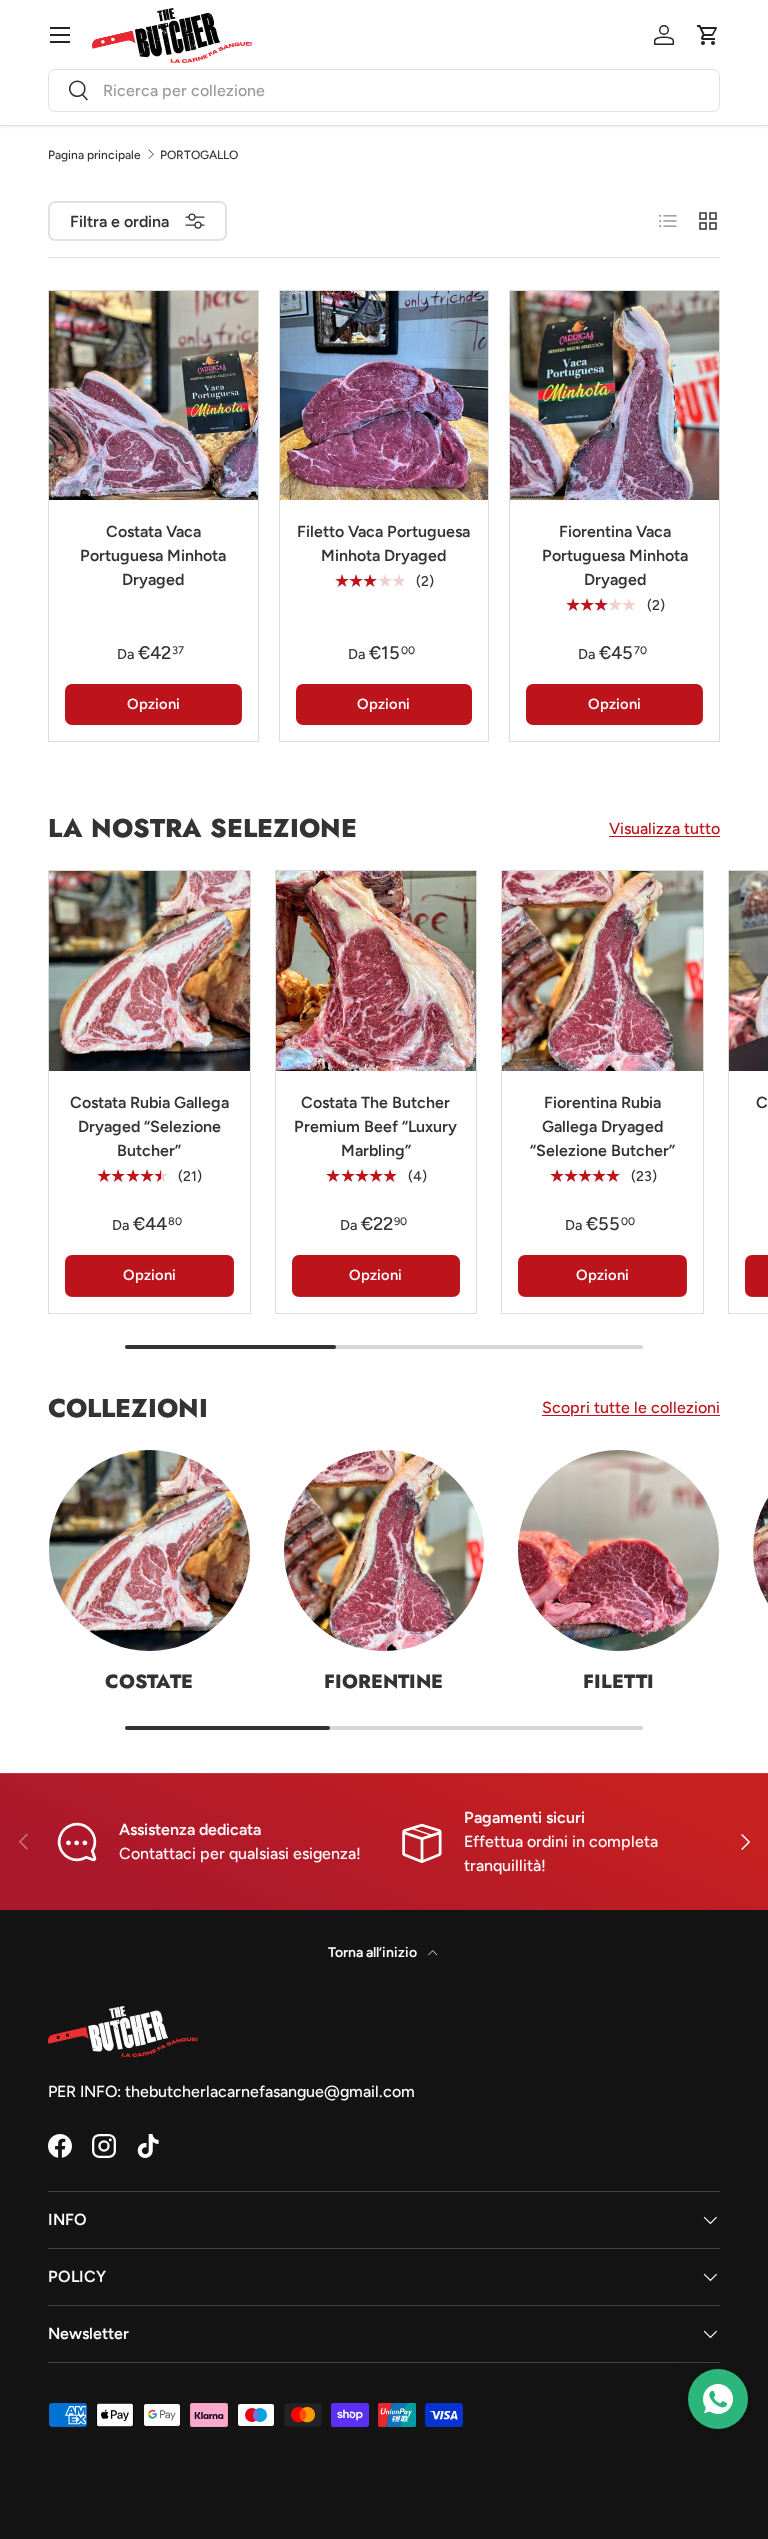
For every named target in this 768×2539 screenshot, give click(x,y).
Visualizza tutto (664, 828)
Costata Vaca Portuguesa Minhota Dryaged (153, 555)
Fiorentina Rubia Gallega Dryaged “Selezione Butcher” (602, 1126)
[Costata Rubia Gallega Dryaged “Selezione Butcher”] (149, 971)
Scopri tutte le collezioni (631, 1407)
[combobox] (384, 90)
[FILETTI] (618, 1550)
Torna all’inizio (374, 1952)
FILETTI (618, 1681)
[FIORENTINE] (384, 1550)
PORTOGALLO (199, 155)
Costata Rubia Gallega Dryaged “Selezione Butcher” (149, 1126)
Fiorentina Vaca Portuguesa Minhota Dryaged (615, 555)
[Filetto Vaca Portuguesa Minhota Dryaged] (384, 395)
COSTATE (149, 1681)
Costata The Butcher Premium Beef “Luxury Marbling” (375, 1126)
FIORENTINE (383, 1681)
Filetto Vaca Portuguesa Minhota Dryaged (383, 543)
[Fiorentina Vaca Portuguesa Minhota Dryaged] (614, 395)
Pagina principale (94, 155)
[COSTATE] (149, 1550)
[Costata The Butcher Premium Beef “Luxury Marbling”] (376, 971)
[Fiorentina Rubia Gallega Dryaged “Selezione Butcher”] (602, 971)
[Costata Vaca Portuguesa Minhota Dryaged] (153, 395)
